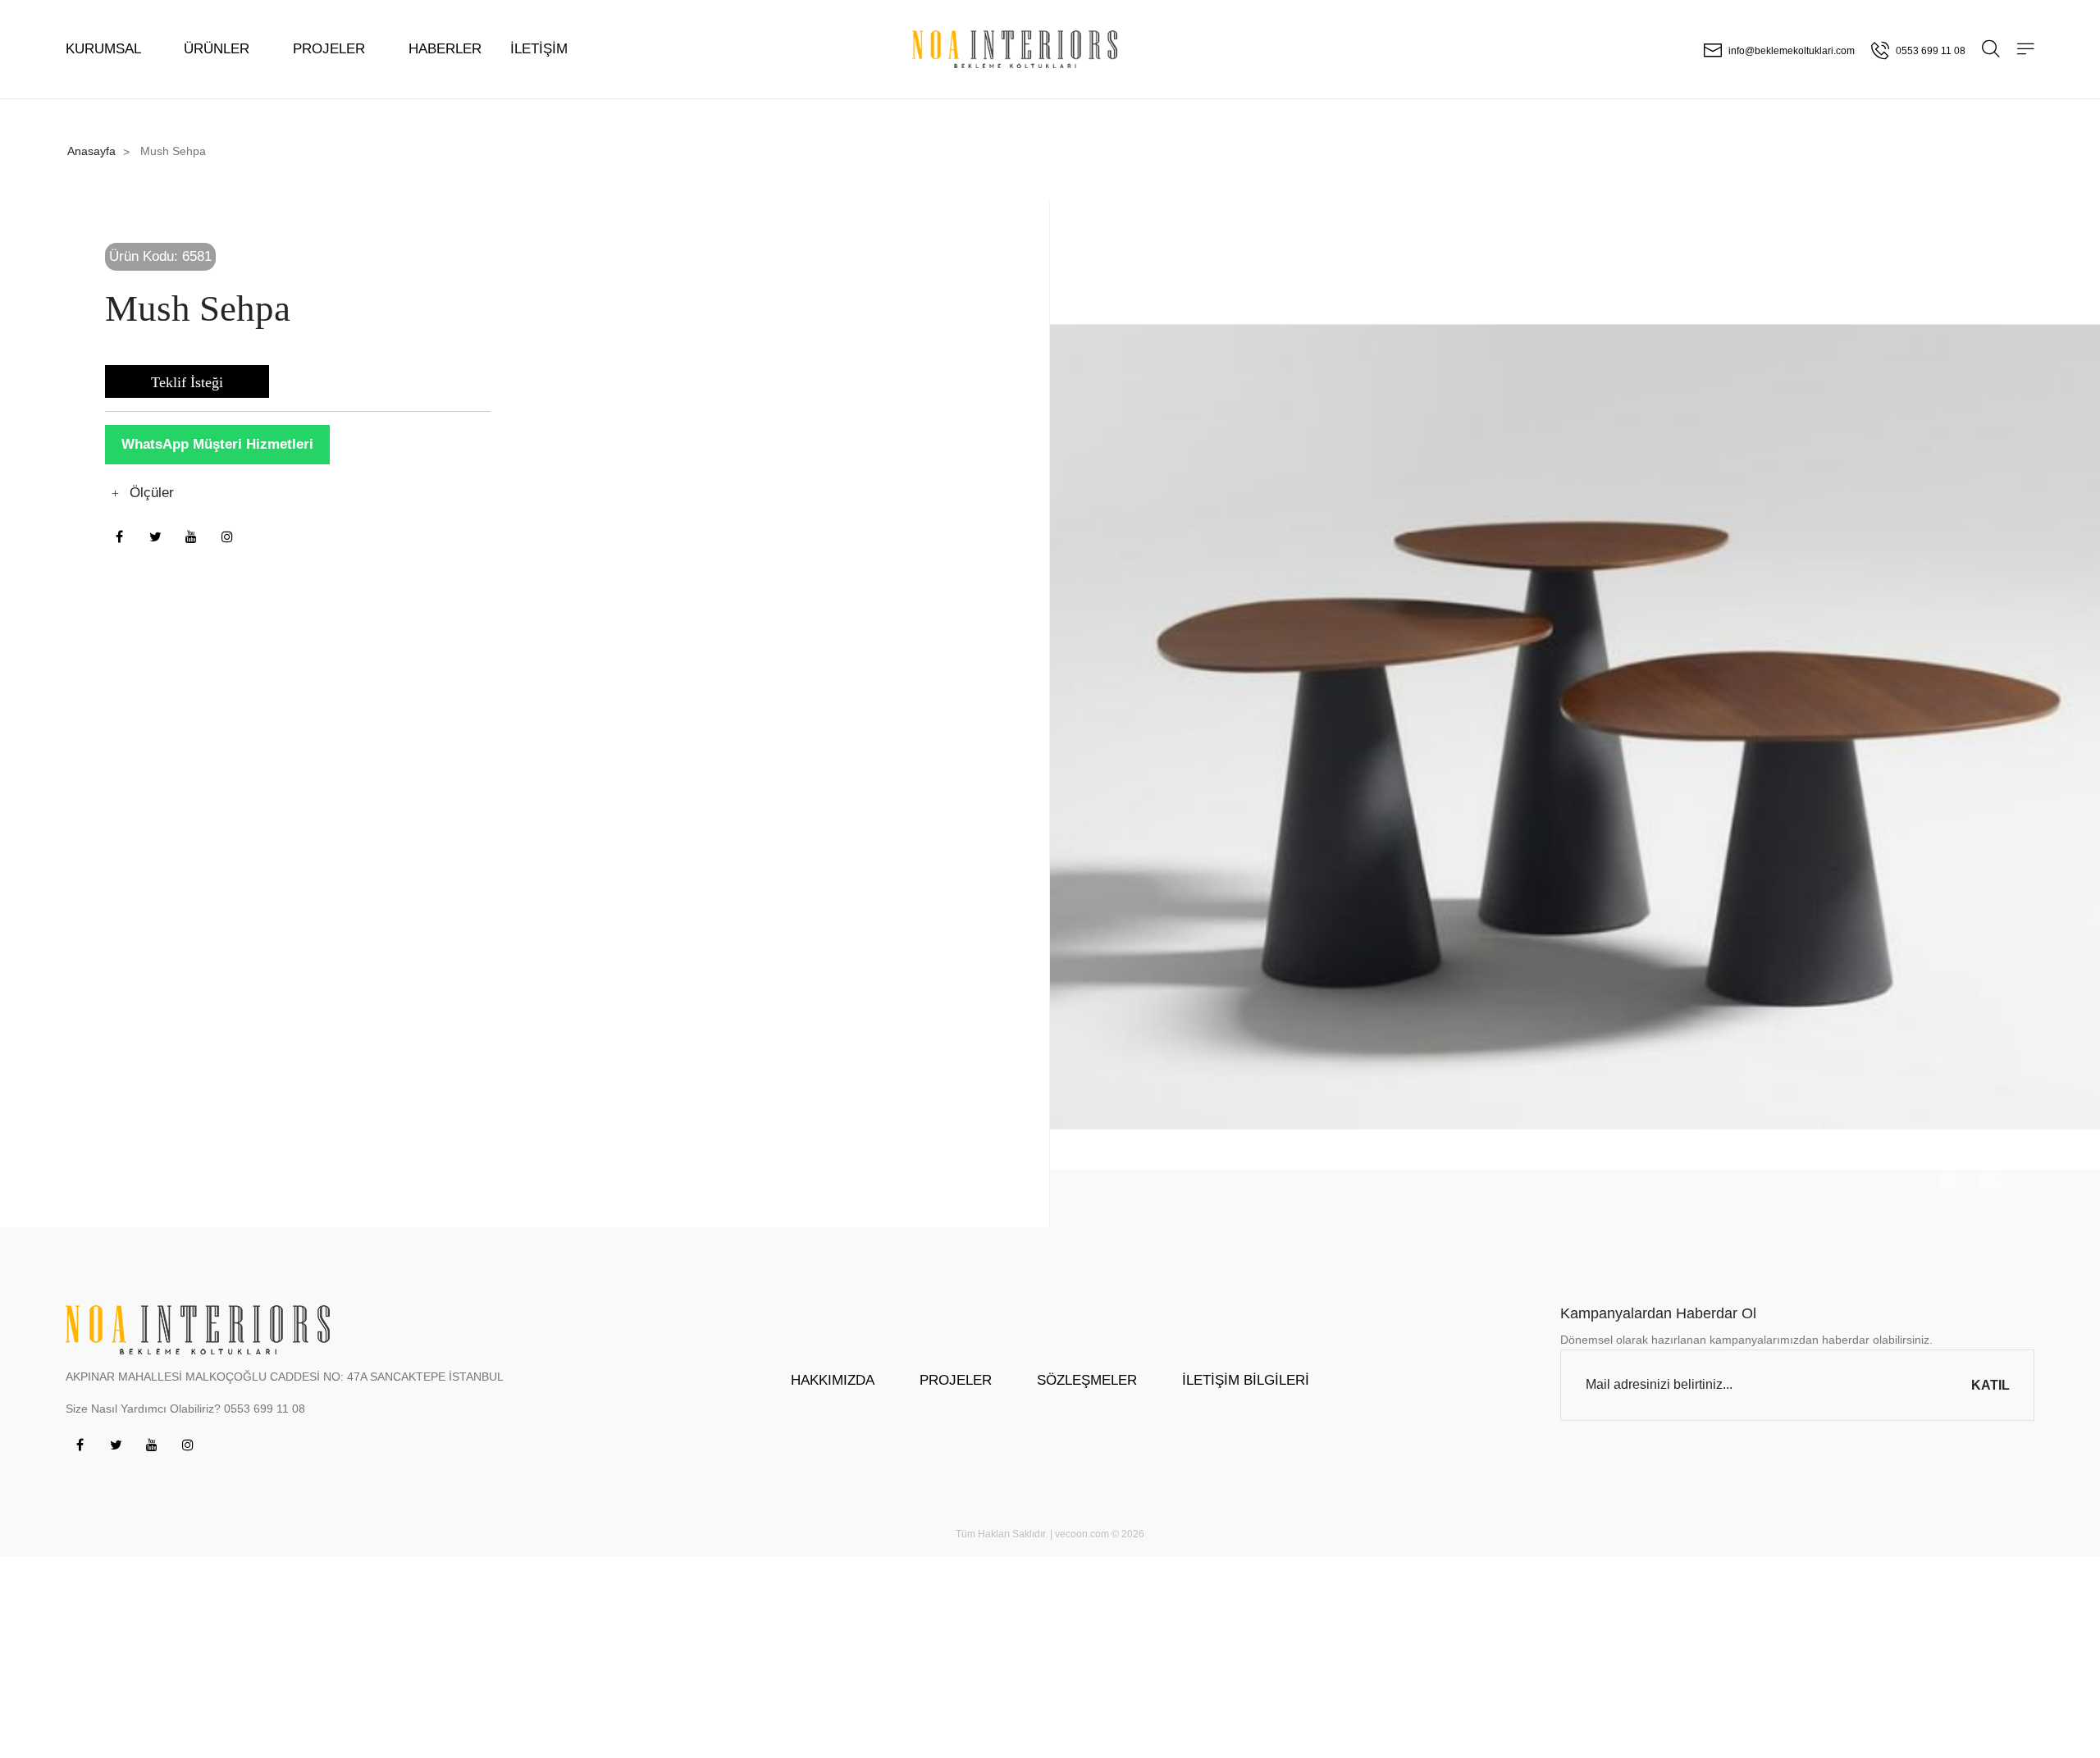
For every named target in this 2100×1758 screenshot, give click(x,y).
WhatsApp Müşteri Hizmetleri (217, 444)
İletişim (539, 49)
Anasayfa (91, 151)
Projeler (331, 49)
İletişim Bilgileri (1246, 1380)
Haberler (445, 49)
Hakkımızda (833, 1380)
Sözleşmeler (1087, 1380)
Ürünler (219, 49)
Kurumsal (105, 49)
